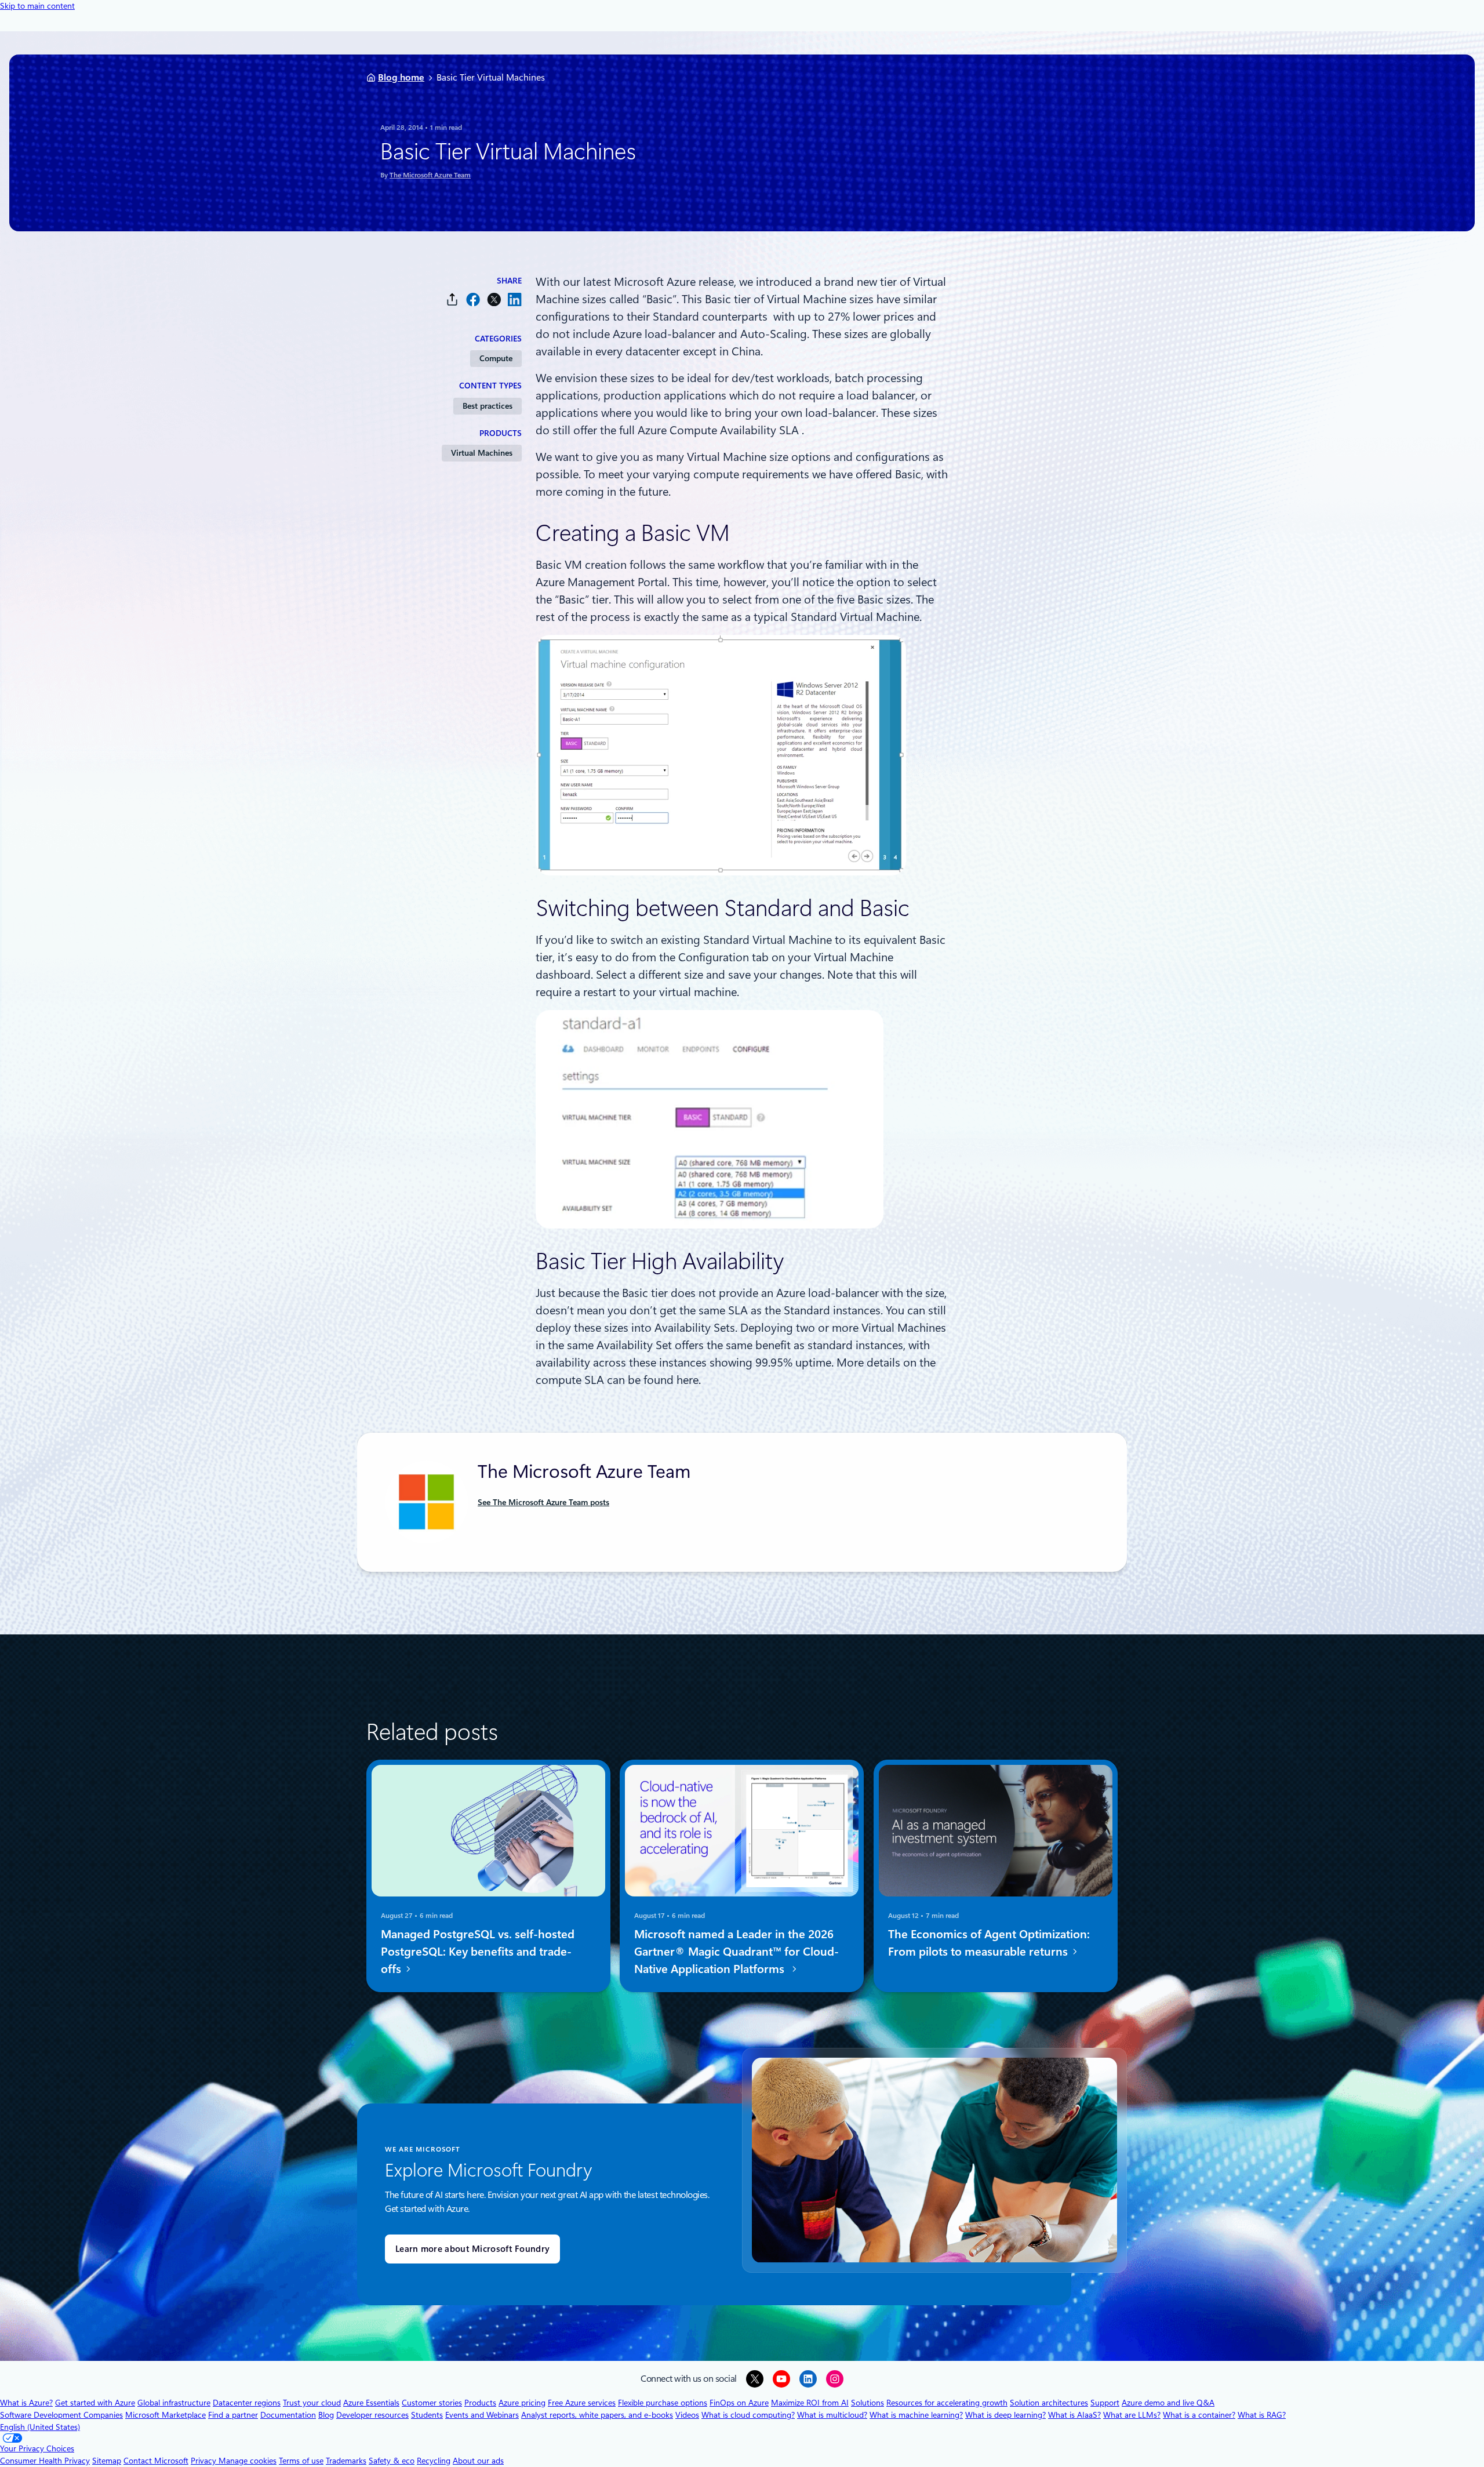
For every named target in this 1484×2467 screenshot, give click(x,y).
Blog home (401, 77)
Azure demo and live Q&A (1168, 2403)
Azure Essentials (371, 2403)
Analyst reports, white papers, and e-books (597, 2415)
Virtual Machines (482, 453)
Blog (326, 2415)
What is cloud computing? (748, 2415)
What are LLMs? (1132, 2415)
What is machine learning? (916, 2415)
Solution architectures (1049, 2403)
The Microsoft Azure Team (430, 175)
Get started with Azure (95, 2403)
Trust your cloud (312, 2403)
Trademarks (346, 2461)
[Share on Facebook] (473, 299)
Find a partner (233, 2415)
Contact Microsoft (156, 2461)
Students (427, 2415)
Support (1105, 2403)
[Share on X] (494, 299)
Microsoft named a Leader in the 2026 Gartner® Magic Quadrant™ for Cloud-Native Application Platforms (736, 1952)
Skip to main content (37, 6)
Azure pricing (522, 2403)
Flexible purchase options (663, 2403)
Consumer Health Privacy (45, 2461)
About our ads (478, 2461)
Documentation (288, 2415)
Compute (496, 358)
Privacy (205, 2461)
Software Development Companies (61, 2415)
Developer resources (372, 2415)
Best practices (488, 406)
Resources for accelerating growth (947, 2403)
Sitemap (107, 2461)
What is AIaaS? (1074, 2415)
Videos (687, 2415)
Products (480, 2403)
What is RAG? (1262, 2415)
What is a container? (1199, 2415)
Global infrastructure (174, 2403)
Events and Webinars (482, 2415)
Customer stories (432, 2403)
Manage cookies (248, 2461)
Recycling (434, 2461)
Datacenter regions (247, 2403)
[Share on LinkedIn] (515, 299)
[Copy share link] (452, 299)
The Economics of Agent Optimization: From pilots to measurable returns (989, 1943)
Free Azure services (582, 2403)
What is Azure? (26, 2403)
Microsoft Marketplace (166, 2415)
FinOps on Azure (739, 2403)
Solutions (868, 2403)
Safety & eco (392, 2461)
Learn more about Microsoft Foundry (472, 2249)
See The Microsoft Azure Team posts (543, 1502)
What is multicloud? (832, 2415)
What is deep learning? (1005, 2415)
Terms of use (301, 2461)
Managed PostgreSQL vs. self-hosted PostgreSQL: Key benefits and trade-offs (478, 1952)
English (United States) (40, 2427)
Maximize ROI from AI (810, 2403)
